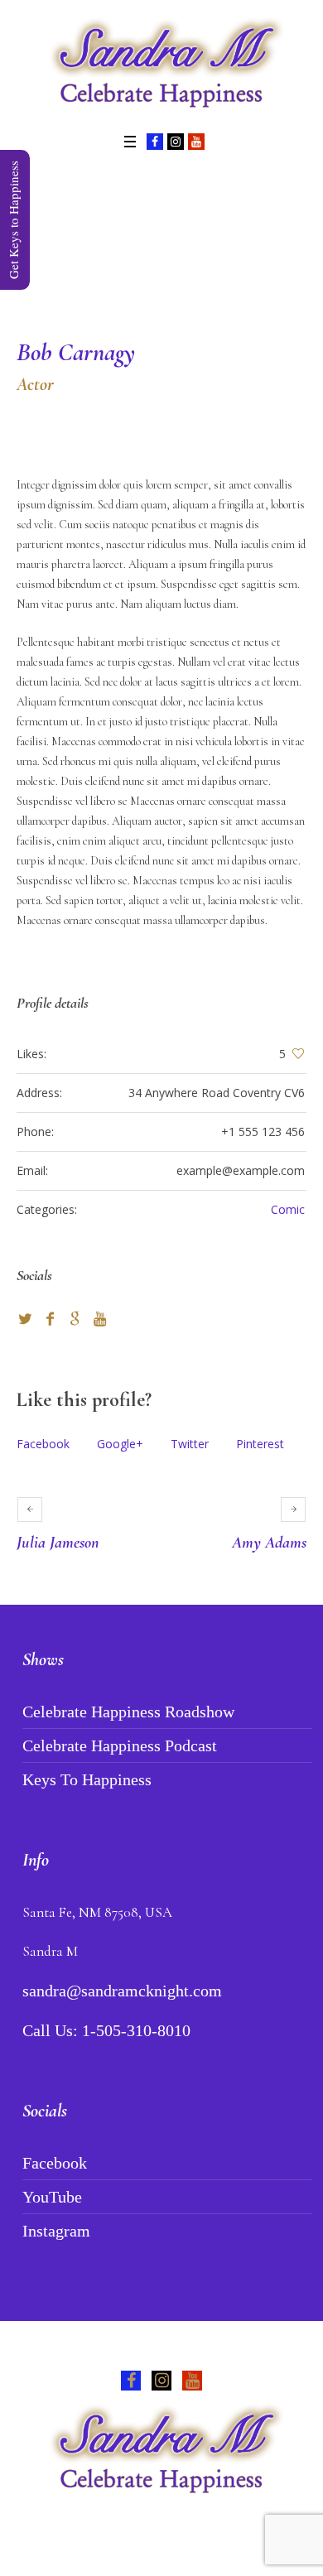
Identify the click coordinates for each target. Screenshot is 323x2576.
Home (94, 258)
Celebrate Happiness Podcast (120, 1745)
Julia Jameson (58, 1543)
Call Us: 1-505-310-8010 (106, 2030)
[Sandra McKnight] (161, 65)
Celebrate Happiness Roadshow (128, 1712)
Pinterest (260, 1444)
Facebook (43, 1444)
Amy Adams (269, 1543)
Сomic (288, 1209)
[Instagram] (176, 142)
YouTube (52, 2197)
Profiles (144, 258)
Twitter (190, 1444)
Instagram (56, 2231)
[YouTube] (196, 142)
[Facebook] (155, 142)
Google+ (120, 1444)
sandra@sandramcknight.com (122, 1991)
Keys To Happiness (87, 1779)
